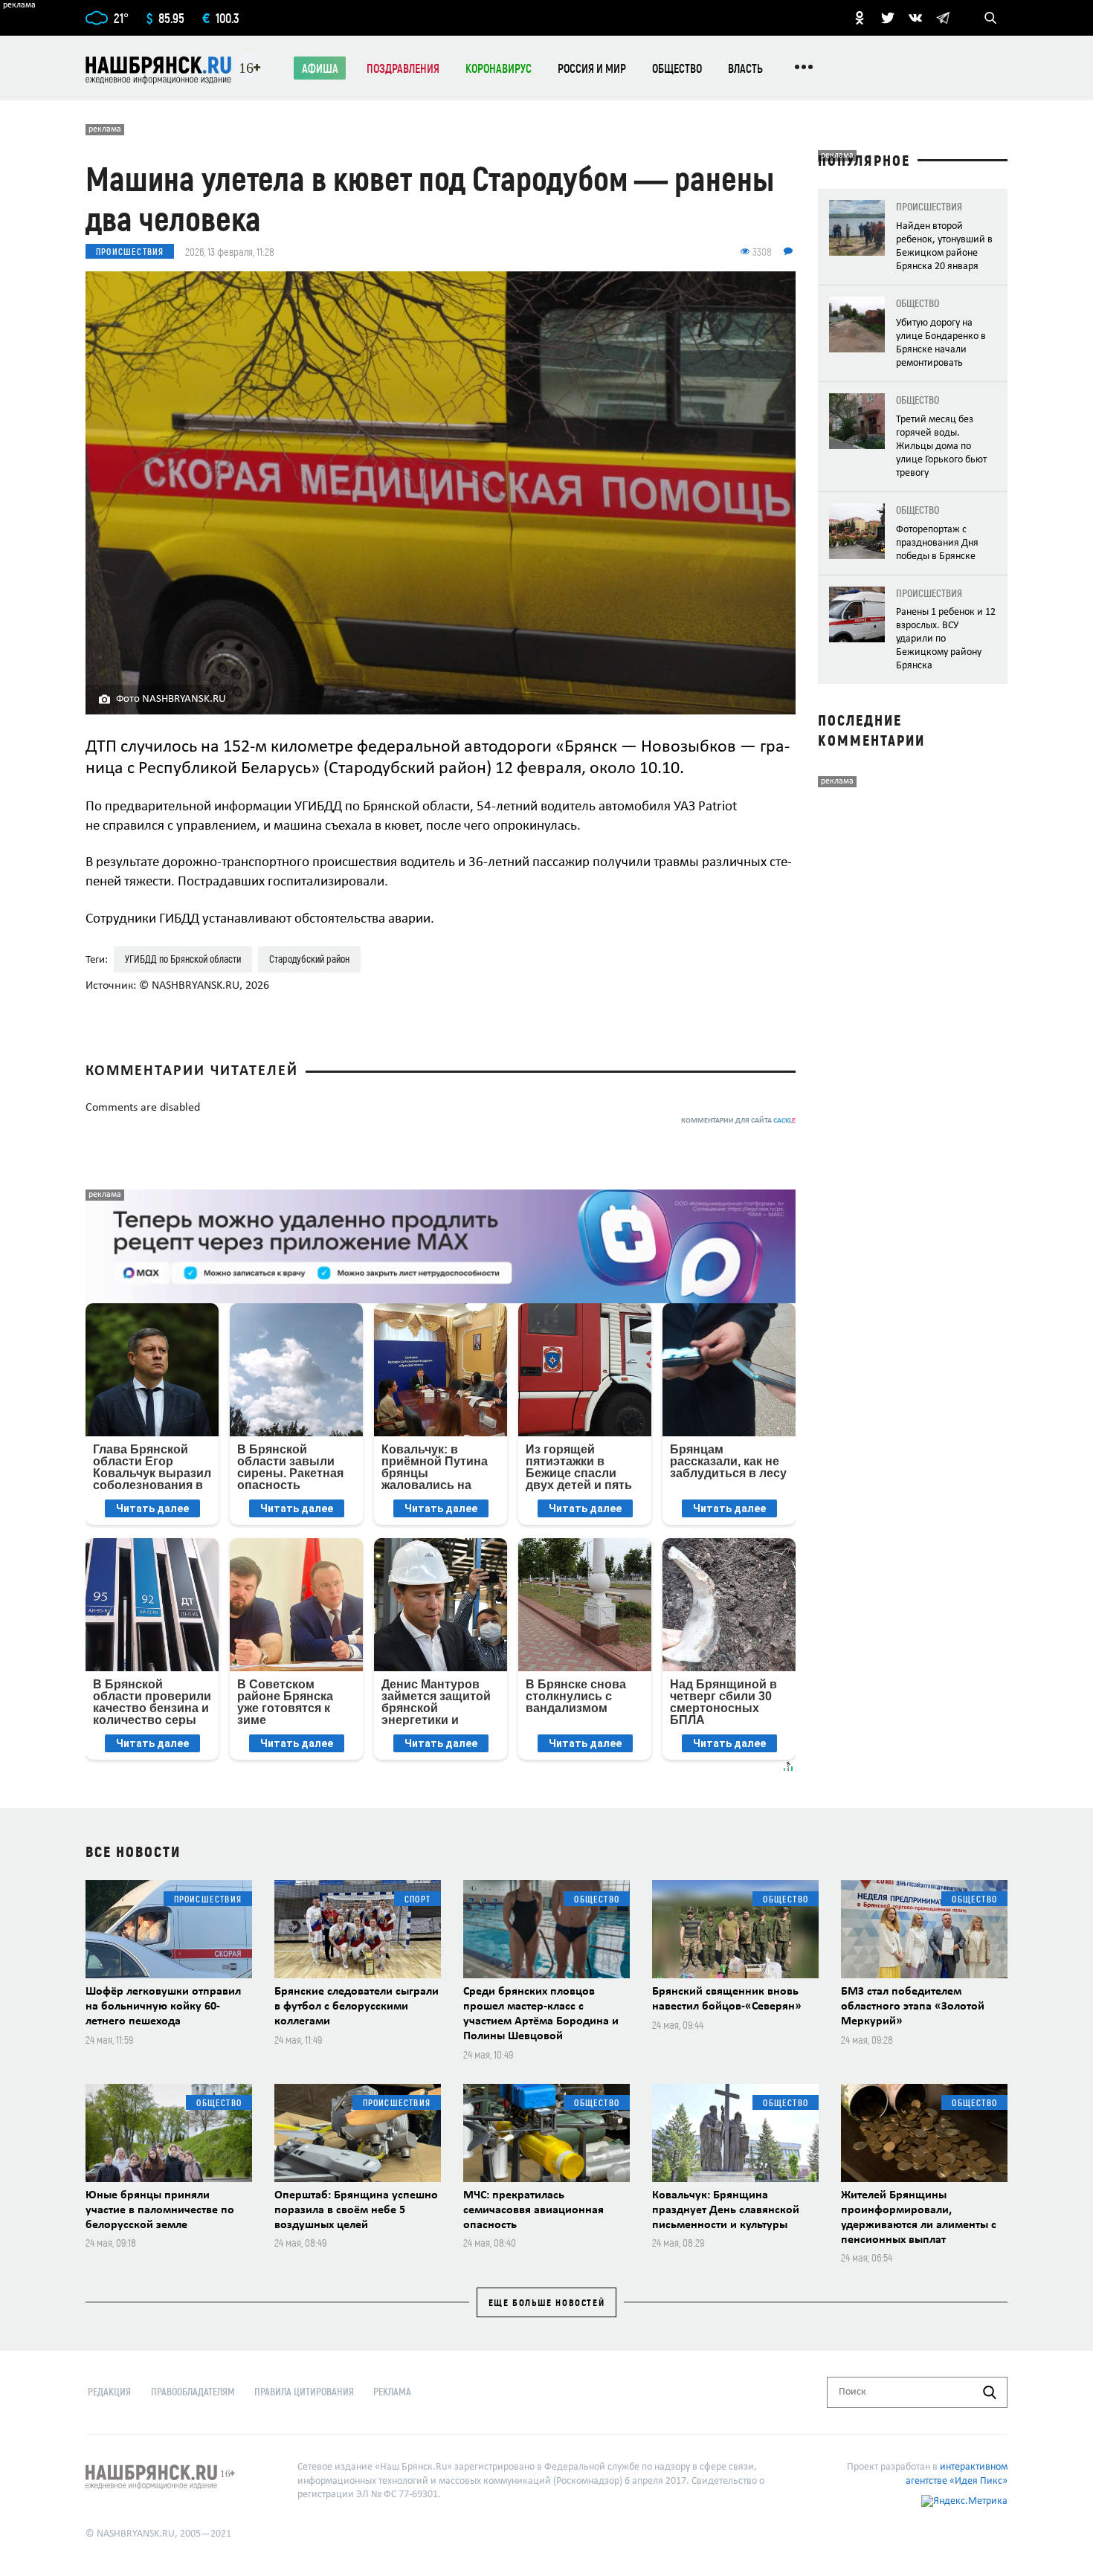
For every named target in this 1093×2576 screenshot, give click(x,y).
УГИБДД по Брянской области (183, 959)
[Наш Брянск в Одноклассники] (860, 18)
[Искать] (990, 2392)
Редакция (109, 2391)
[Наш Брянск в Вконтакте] (915, 18)
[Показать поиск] (990, 18)
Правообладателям (193, 2391)
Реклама (392, 2391)
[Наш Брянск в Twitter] (888, 18)
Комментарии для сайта (738, 1121)
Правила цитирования (304, 2391)
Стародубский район (309, 959)
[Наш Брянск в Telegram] (943, 18)
